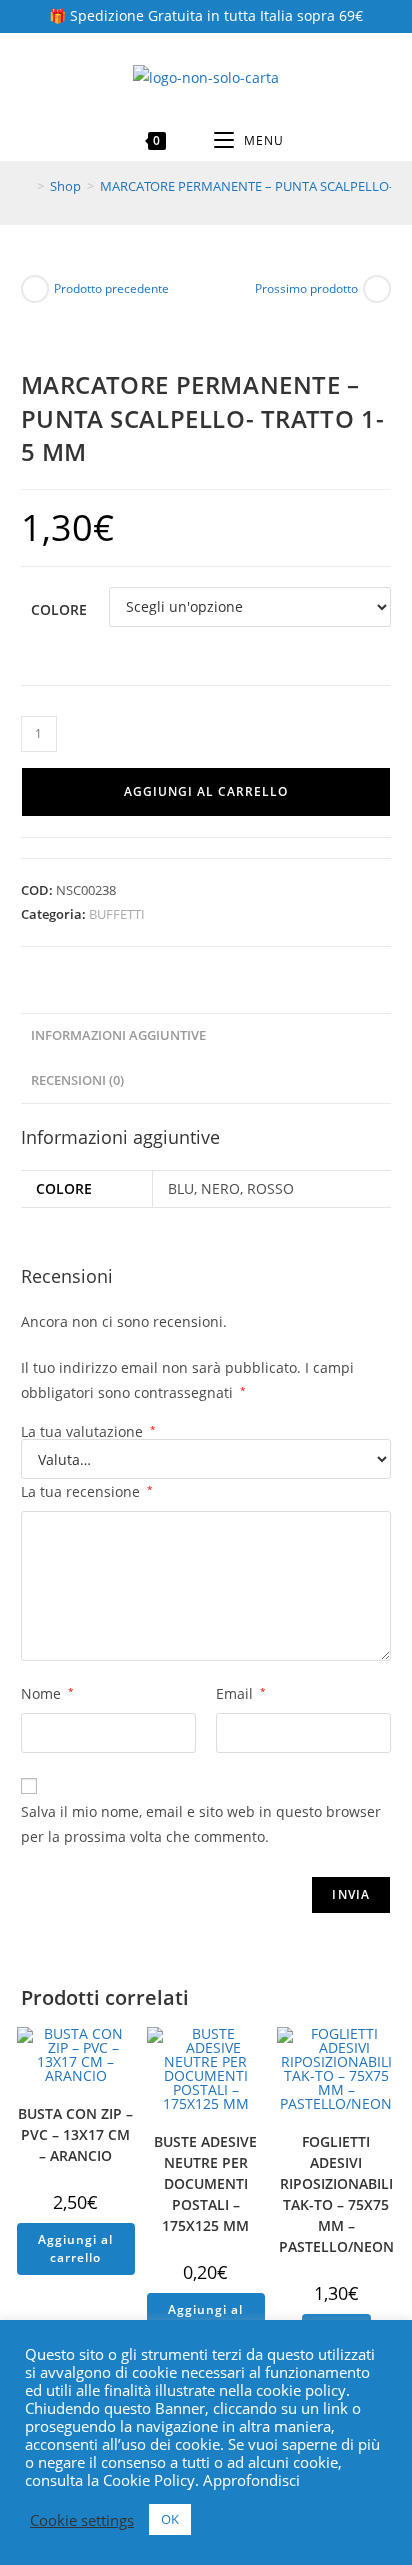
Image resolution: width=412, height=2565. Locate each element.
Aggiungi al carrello (206, 791)
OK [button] (170, 2519)
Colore (59, 609)
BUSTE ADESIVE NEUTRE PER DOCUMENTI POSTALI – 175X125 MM (205, 2183)
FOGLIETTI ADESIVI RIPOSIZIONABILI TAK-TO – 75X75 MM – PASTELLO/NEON (336, 2194)
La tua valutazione (88, 1432)
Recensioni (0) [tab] (77, 1080)
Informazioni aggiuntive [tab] (118, 1035)
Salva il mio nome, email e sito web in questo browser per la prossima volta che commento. (201, 1824)
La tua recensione (87, 1491)
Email (241, 1693)
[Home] (26, 186)
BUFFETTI (117, 914)
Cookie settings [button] (82, 2520)
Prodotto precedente (111, 288)
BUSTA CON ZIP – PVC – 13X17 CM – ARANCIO (75, 2134)
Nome (47, 1693)
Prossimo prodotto (306, 288)
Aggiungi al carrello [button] (75, 2248)
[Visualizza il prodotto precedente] (35, 289)
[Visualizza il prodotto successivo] (377, 289)
